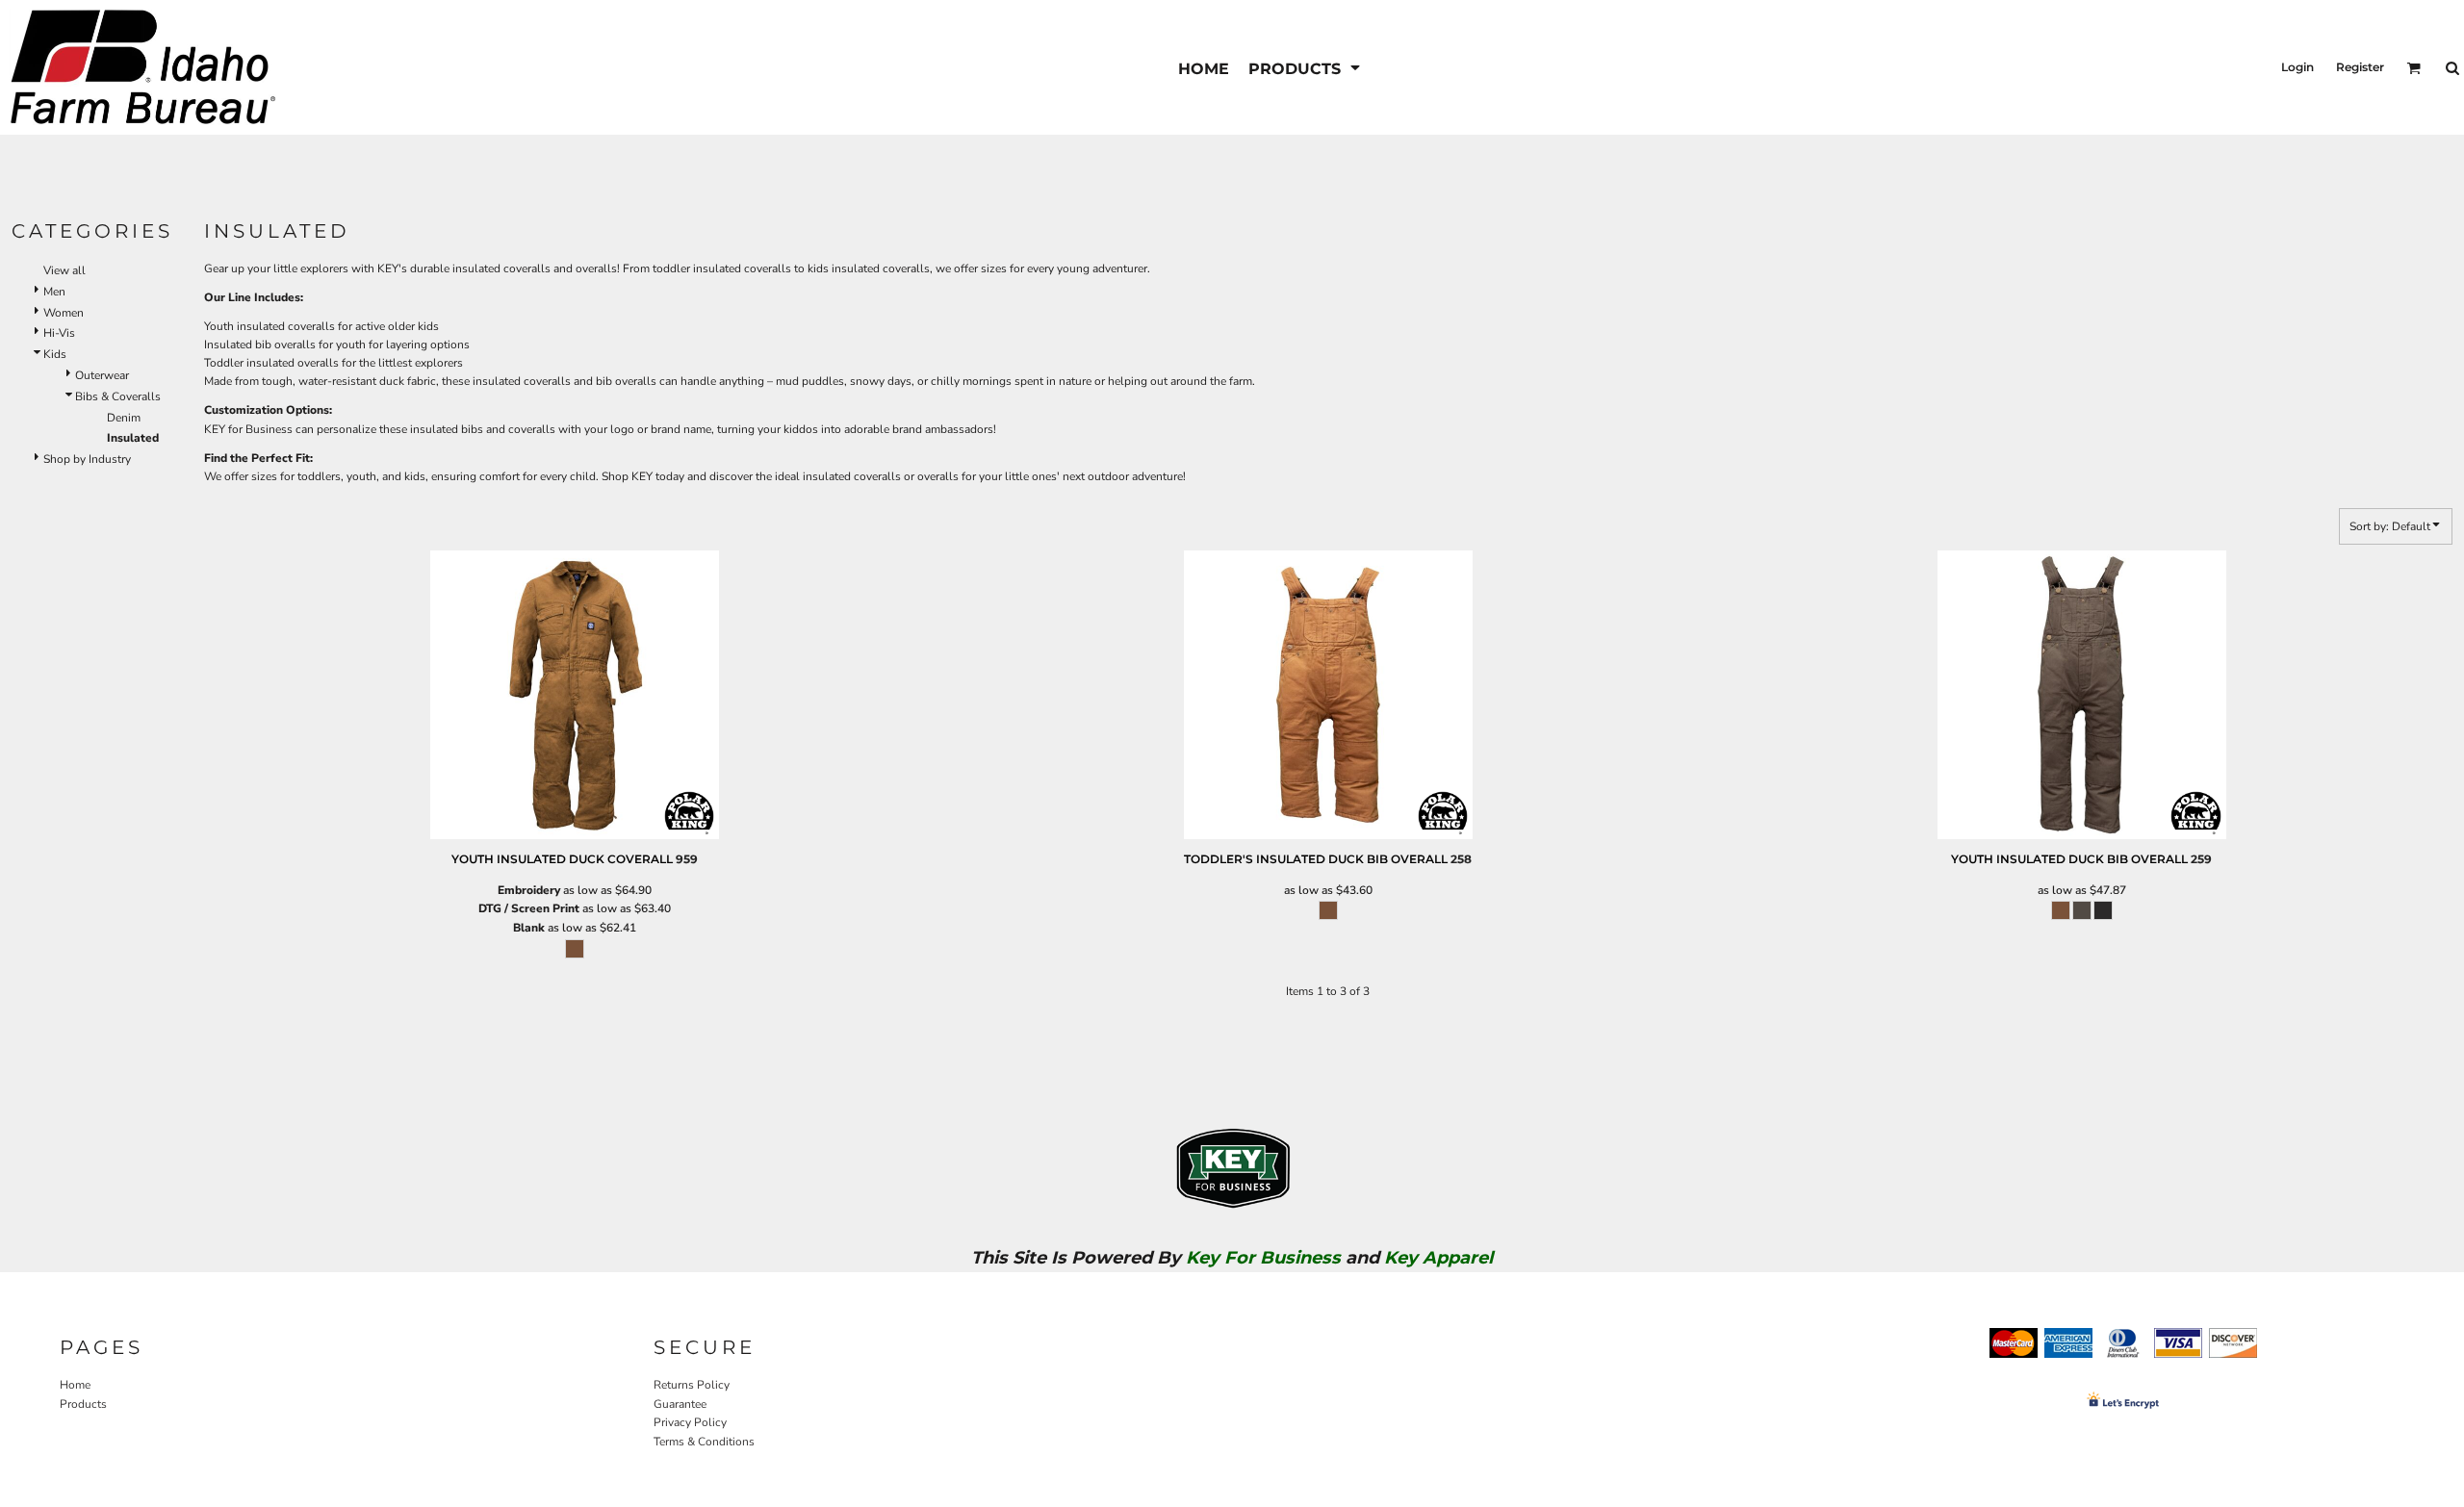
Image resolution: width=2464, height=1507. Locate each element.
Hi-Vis (59, 333)
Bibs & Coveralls (118, 396)
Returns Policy (692, 1385)
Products (83, 1404)
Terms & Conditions (704, 1442)
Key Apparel (1438, 1258)
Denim (124, 418)
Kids (55, 354)
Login (2297, 67)
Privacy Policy (690, 1422)
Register (2360, 67)
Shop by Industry (87, 459)
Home (75, 1385)
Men (54, 292)
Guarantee (680, 1404)
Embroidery (529, 890)
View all (64, 270)
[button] (1306, 68)
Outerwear (102, 375)
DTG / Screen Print (529, 908)
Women (64, 313)
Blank (529, 928)
